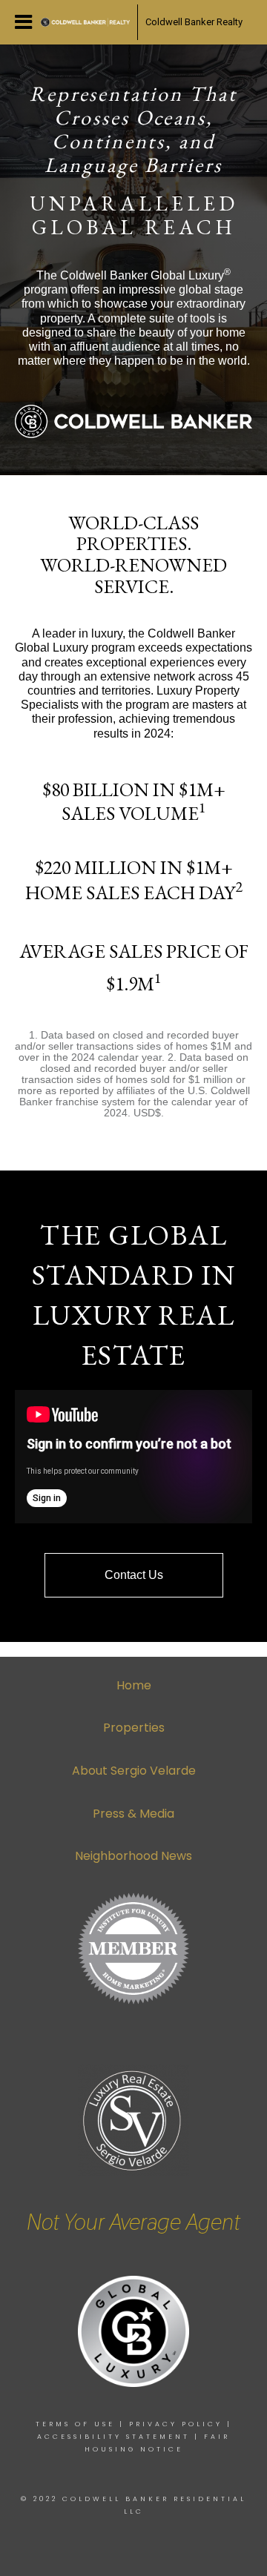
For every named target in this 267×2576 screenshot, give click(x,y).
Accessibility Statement (113, 2437)
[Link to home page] (85, 22)
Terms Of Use (75, 2424)
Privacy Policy (176, 2424)
